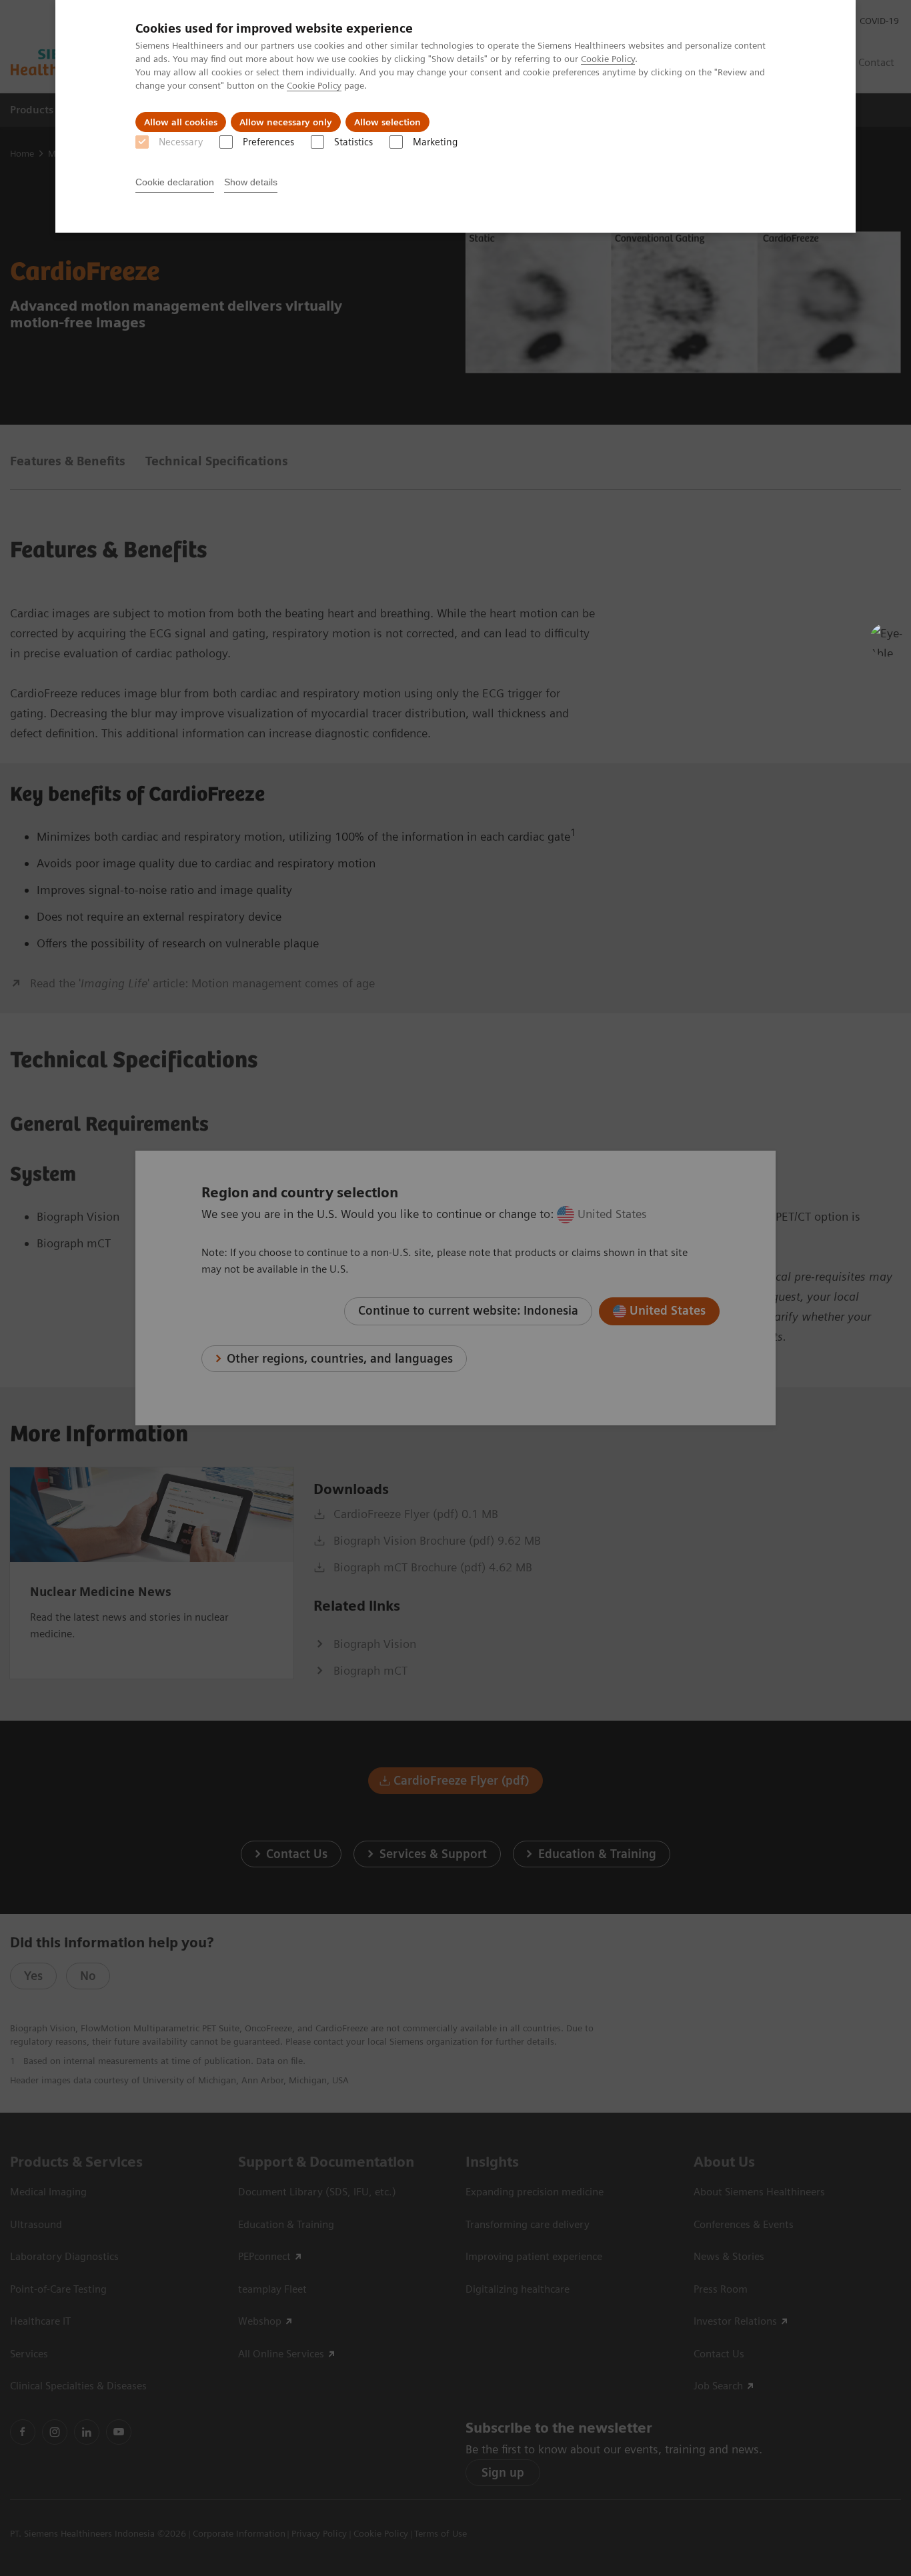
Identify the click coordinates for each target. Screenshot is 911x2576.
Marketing (435, 142)
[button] (886, 640)
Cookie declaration (175, 182)
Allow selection (387, 122)
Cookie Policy (608, 59)
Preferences (268, 142)
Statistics (353, 142)
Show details (251, 182)
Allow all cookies (181, 122)
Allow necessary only (286, 122)
